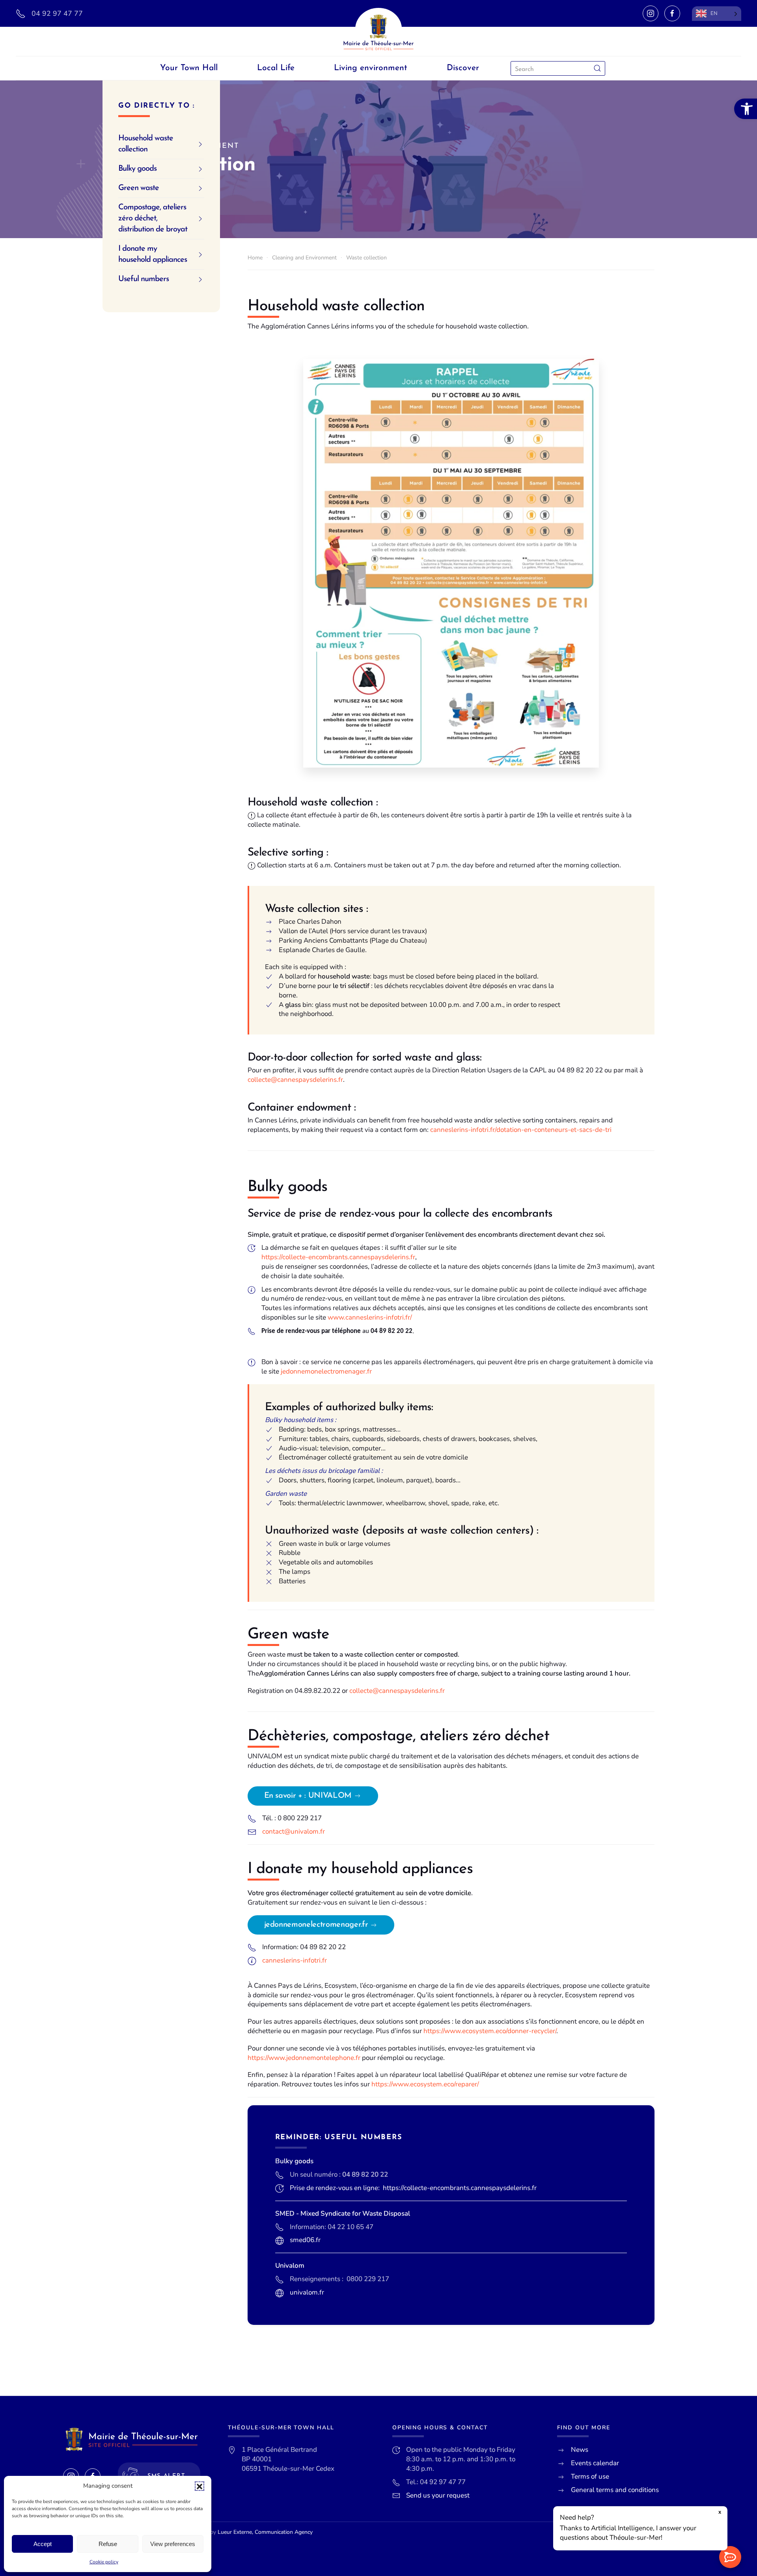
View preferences (173, 2544)
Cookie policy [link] (104, 2562)
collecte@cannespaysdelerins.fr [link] (295, 1080)
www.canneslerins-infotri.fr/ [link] (370, 1317)
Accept (43, 2544)
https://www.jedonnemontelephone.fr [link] (304, 2058)
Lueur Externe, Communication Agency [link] (265, 2532)
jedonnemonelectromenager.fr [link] (326, 1371)
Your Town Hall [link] (189, 68)
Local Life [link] (276, 68)
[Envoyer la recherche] (597, 68)
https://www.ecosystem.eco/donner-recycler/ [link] (490, 2031)
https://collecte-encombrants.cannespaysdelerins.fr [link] (338, 1257)
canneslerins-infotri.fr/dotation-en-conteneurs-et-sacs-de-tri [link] (521, 1130)
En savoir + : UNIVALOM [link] (308, 1796)
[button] (200, 2486)
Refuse (108, 2544)
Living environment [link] (371, 68)
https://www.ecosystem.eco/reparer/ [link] (425, 2084)
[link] (746, 109)
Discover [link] (463, 68)
